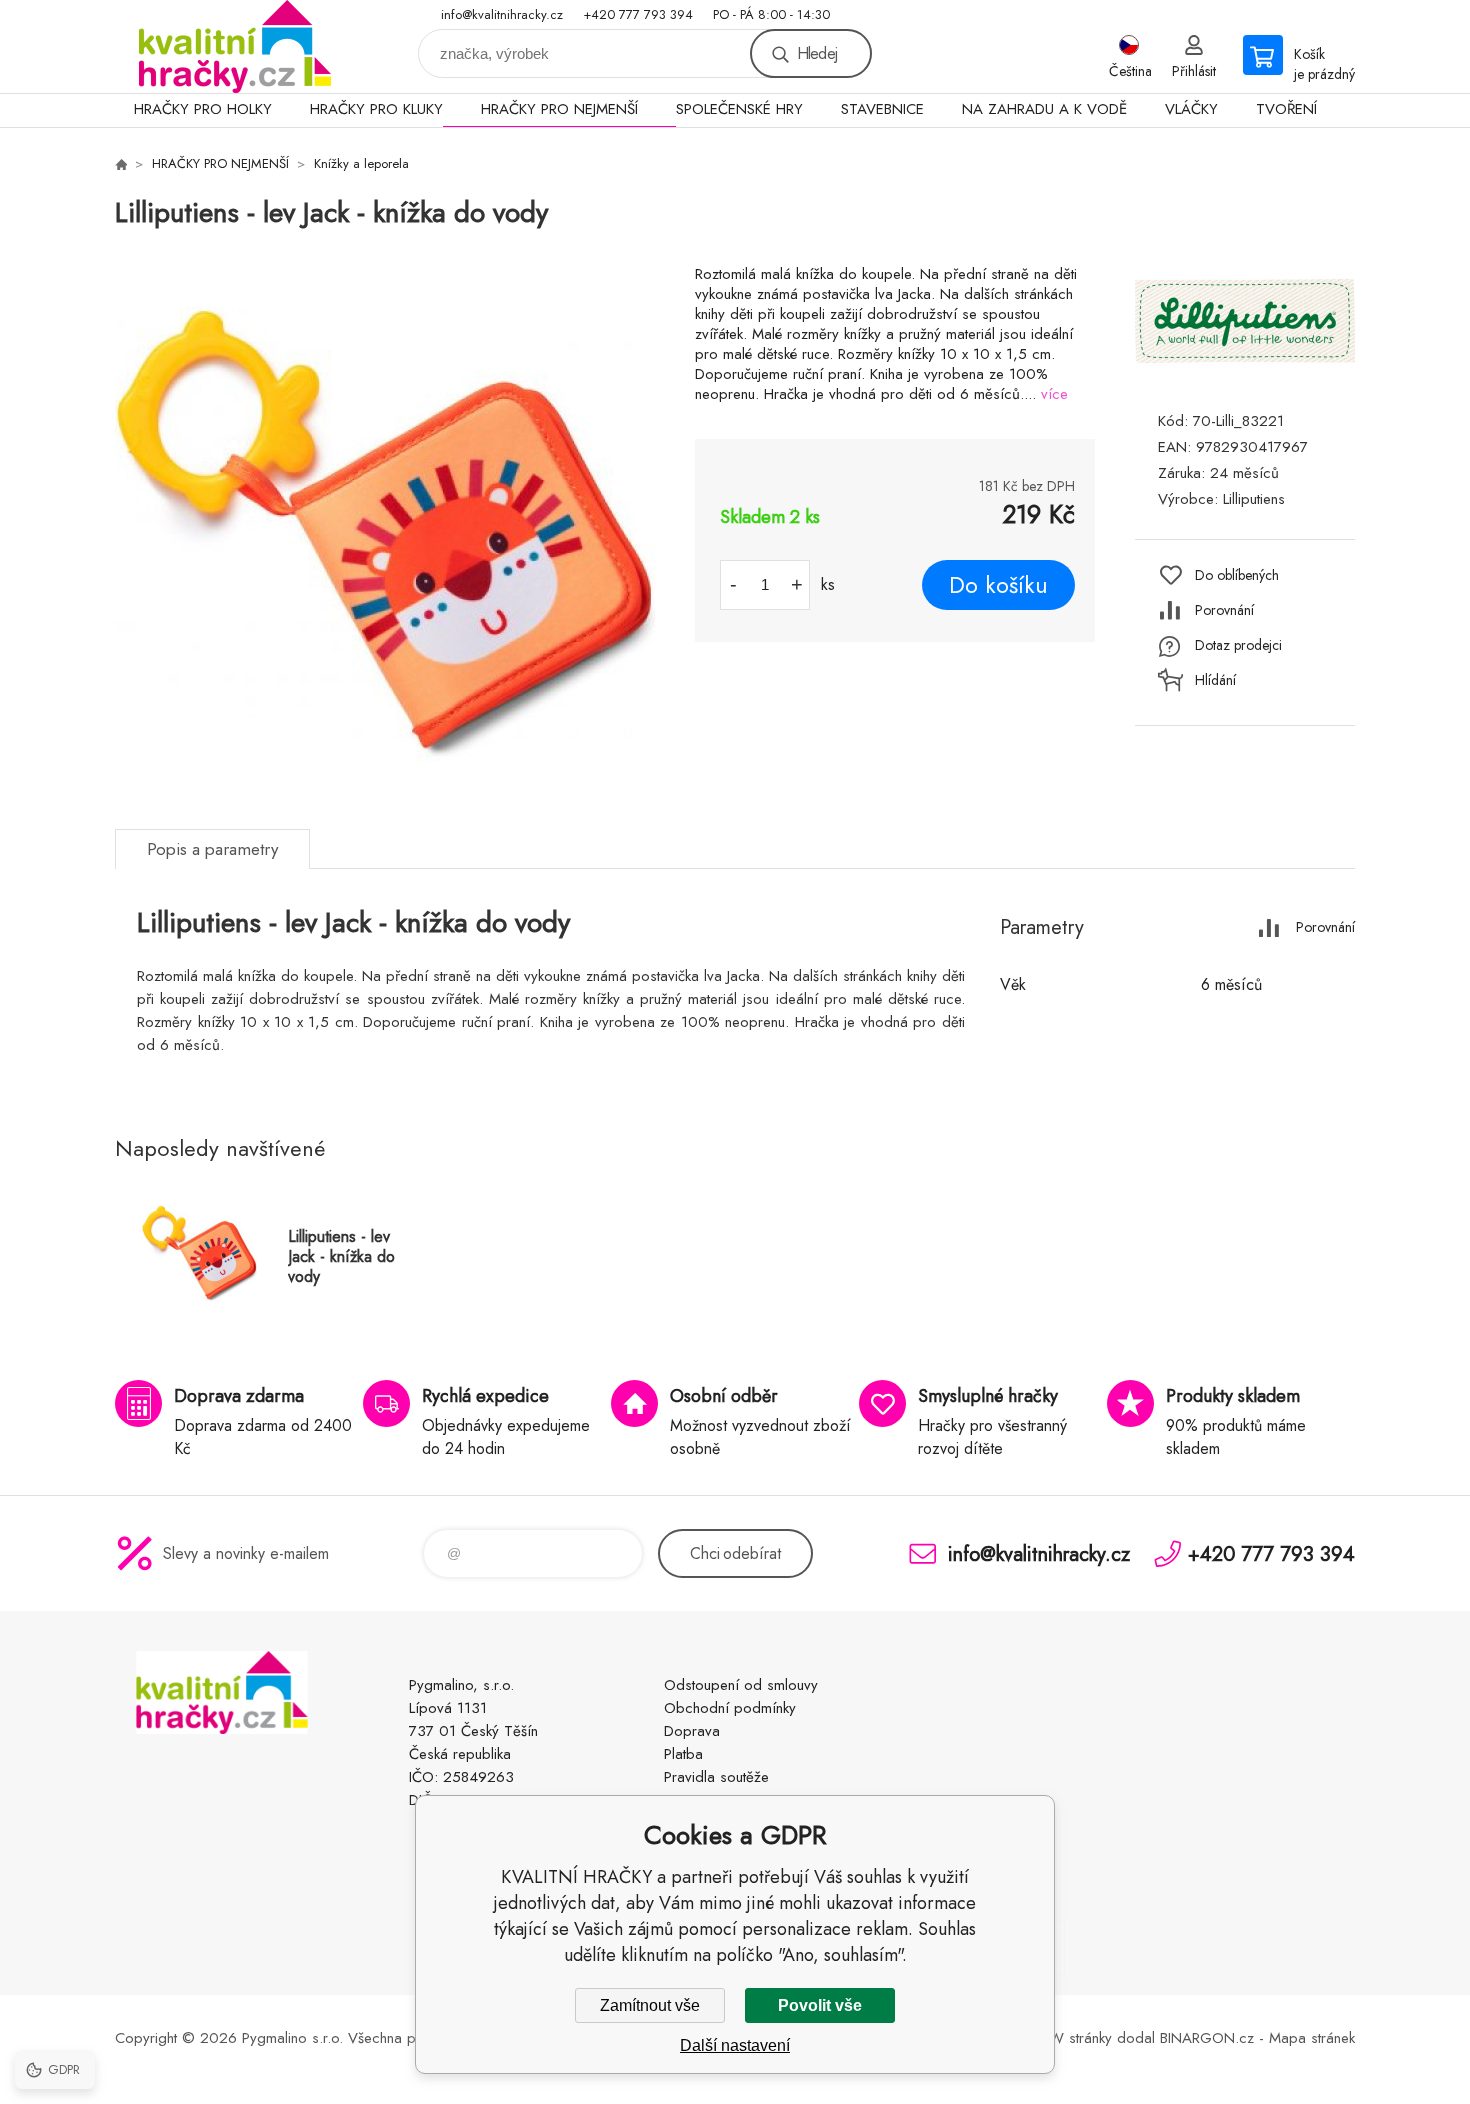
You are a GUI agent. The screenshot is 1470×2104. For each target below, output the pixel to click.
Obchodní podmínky (730, 1708)
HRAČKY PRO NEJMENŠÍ (559, 109)
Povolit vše (820, 2005)
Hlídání (1215, 680)
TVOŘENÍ (1286, 109)
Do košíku (998, 585)
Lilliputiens (1254, 499)
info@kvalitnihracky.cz (502, 14)
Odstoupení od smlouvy (741, 1685)
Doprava (692, 1731)
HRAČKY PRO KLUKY (376, 109)
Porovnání (1224, 610)
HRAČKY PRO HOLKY (203, 109)
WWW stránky (1065, 2038)
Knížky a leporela (361, 163)
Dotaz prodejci (1238, 645)
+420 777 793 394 (638, 14)
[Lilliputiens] (1245, 373)
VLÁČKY (1191, 109)
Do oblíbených (1237, 575)
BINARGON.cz (1207, 2038)
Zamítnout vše (650, 2005)
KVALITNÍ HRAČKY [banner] (235, 46)
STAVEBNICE (882, 109)
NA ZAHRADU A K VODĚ (1044, 109)
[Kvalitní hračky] (121, 164)
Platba (683, 1754)
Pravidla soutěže (716, 1777)
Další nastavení (735, 2045)
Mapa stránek (1312, 2038)
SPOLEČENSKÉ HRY (739, 109)
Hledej (817, 53)
